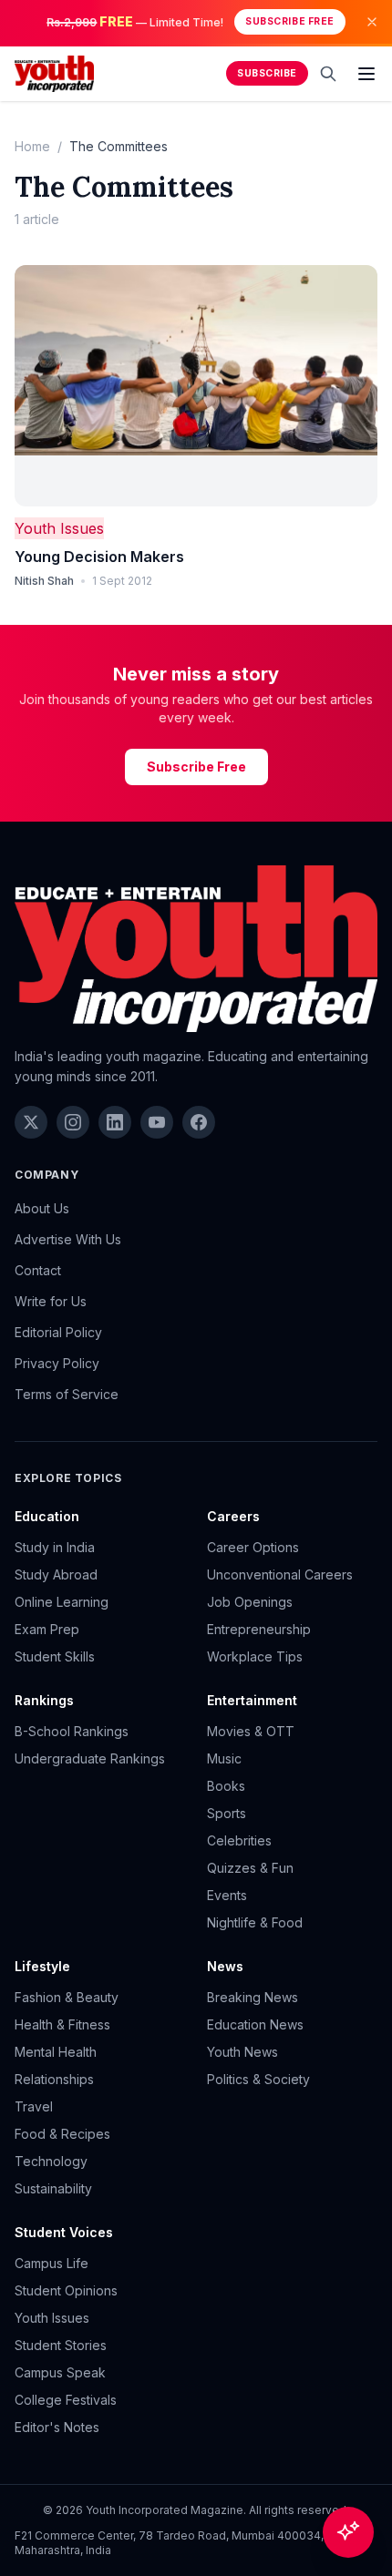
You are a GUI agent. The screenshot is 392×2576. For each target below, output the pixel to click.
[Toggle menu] (366, 74)
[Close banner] (372, 22)
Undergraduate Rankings (90, 1758)
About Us (42, 1208)
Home (32, 146)
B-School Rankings (72, 1731)
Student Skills (55, 1656)
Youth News (242, 2052)
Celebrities (239, 1840)
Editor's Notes (57, 2427)
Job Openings (250, 1602)
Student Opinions (66, 2290)
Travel (34, 2106)
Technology (51, 2161)
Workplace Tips (255, 1656)
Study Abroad (56, 1574)
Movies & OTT (251, 1731)
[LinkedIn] (115, 1122)
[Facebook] (199, 1122)
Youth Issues (59, 528)
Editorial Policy (58, 1332)
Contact (38, 1270)
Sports (227, 1813)
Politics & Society (258, 2079)
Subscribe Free (289, 21)
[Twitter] (31, 1122)
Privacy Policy (57, 1363)
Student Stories (61, 2345)
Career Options (253, 1547)
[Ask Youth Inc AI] (348, 2532)
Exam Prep (47, 1629)
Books (226, 1786)
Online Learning (62, 1602)
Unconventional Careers (280, 1574)
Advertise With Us (68, 1239)
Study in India (55, 1547)
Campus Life (52, 2263)
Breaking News (253, 1997)
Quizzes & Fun (250, 1868)
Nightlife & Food (255, 1922)
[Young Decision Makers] (196, 386)
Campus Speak (60, 2372)
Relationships (54, 2079)
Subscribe (267, 73)
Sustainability (53, 2188)
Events (227, 1895)
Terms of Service (67, 1394)
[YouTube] (157, 1122)
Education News (255, 2024)
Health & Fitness (62, 2024)
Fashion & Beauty (67, 1997)
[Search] (328, 74)
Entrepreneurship (259, 1629)
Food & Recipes (62, 2134)
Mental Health (56, 2052)
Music (224, 1758)
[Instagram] (73, 1122)
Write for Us (51, 1301)
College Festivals (66, 2400)
